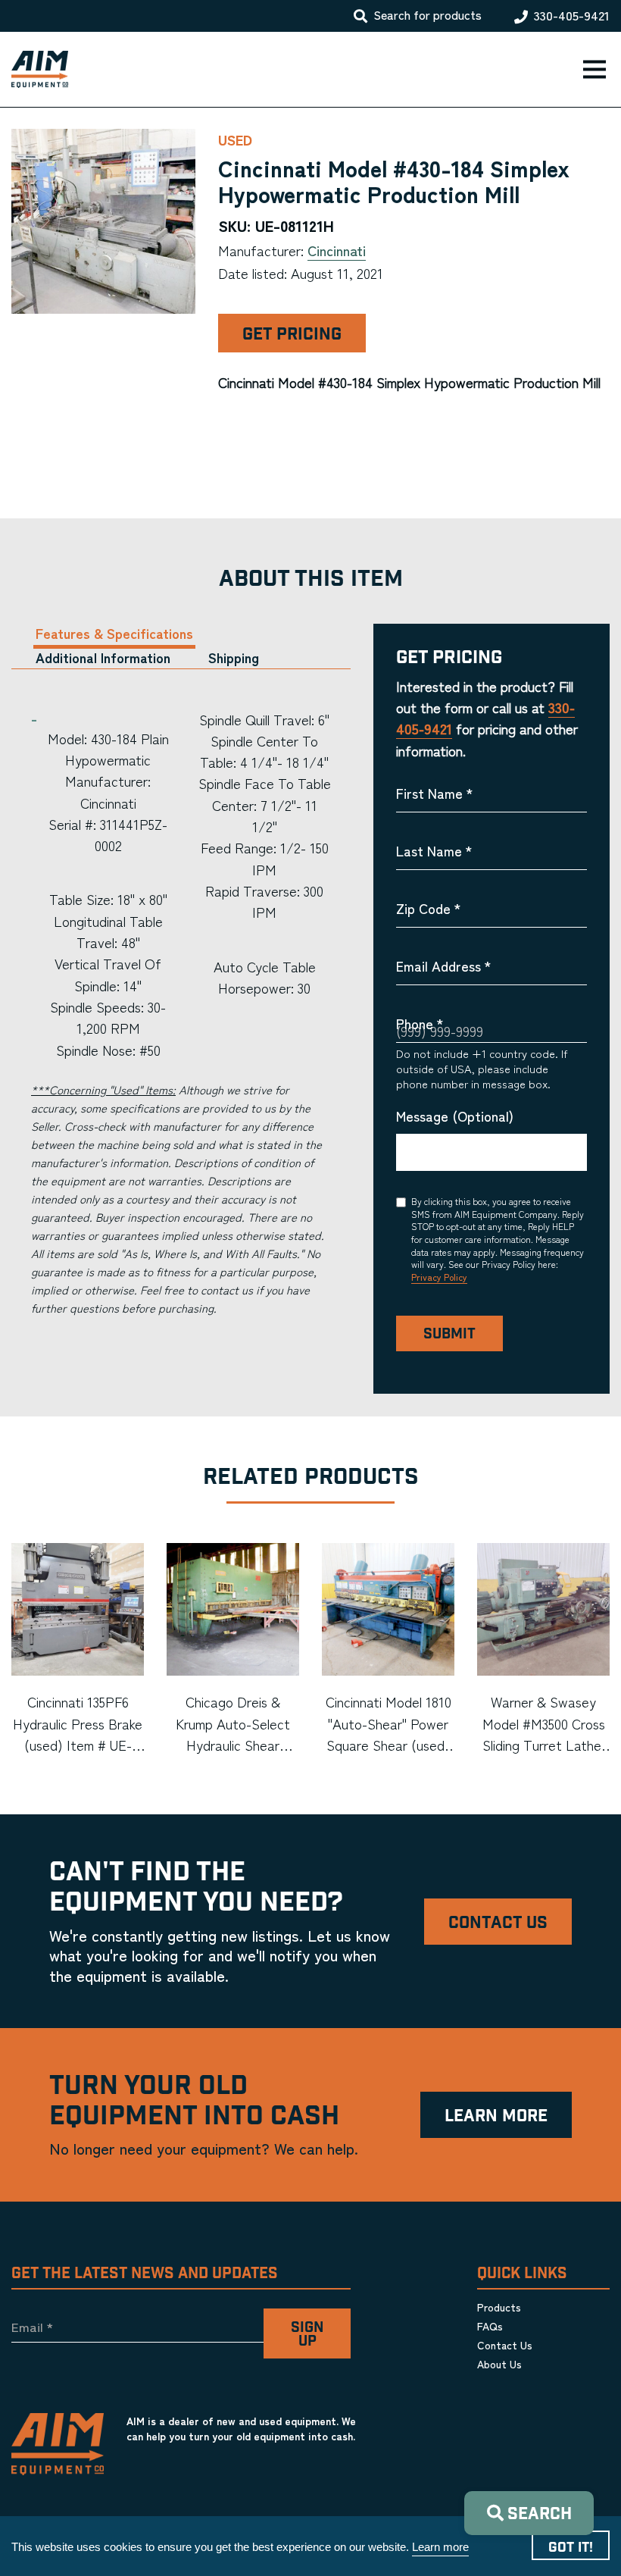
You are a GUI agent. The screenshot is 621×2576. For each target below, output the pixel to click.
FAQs (490, 2326)
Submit (449, 1334)
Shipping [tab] (234, 657)
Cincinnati (337, 250)
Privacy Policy (439, 1277)
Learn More (496, 2116)
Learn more (440, 2547)
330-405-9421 (572, 16)
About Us (499, 2364)
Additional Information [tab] (103, 657)
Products (499, 2307)
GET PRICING (292, 335)
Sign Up (307, 2335)
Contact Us (498, 1923)
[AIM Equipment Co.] (34, 70)
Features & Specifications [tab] (114, 633)
